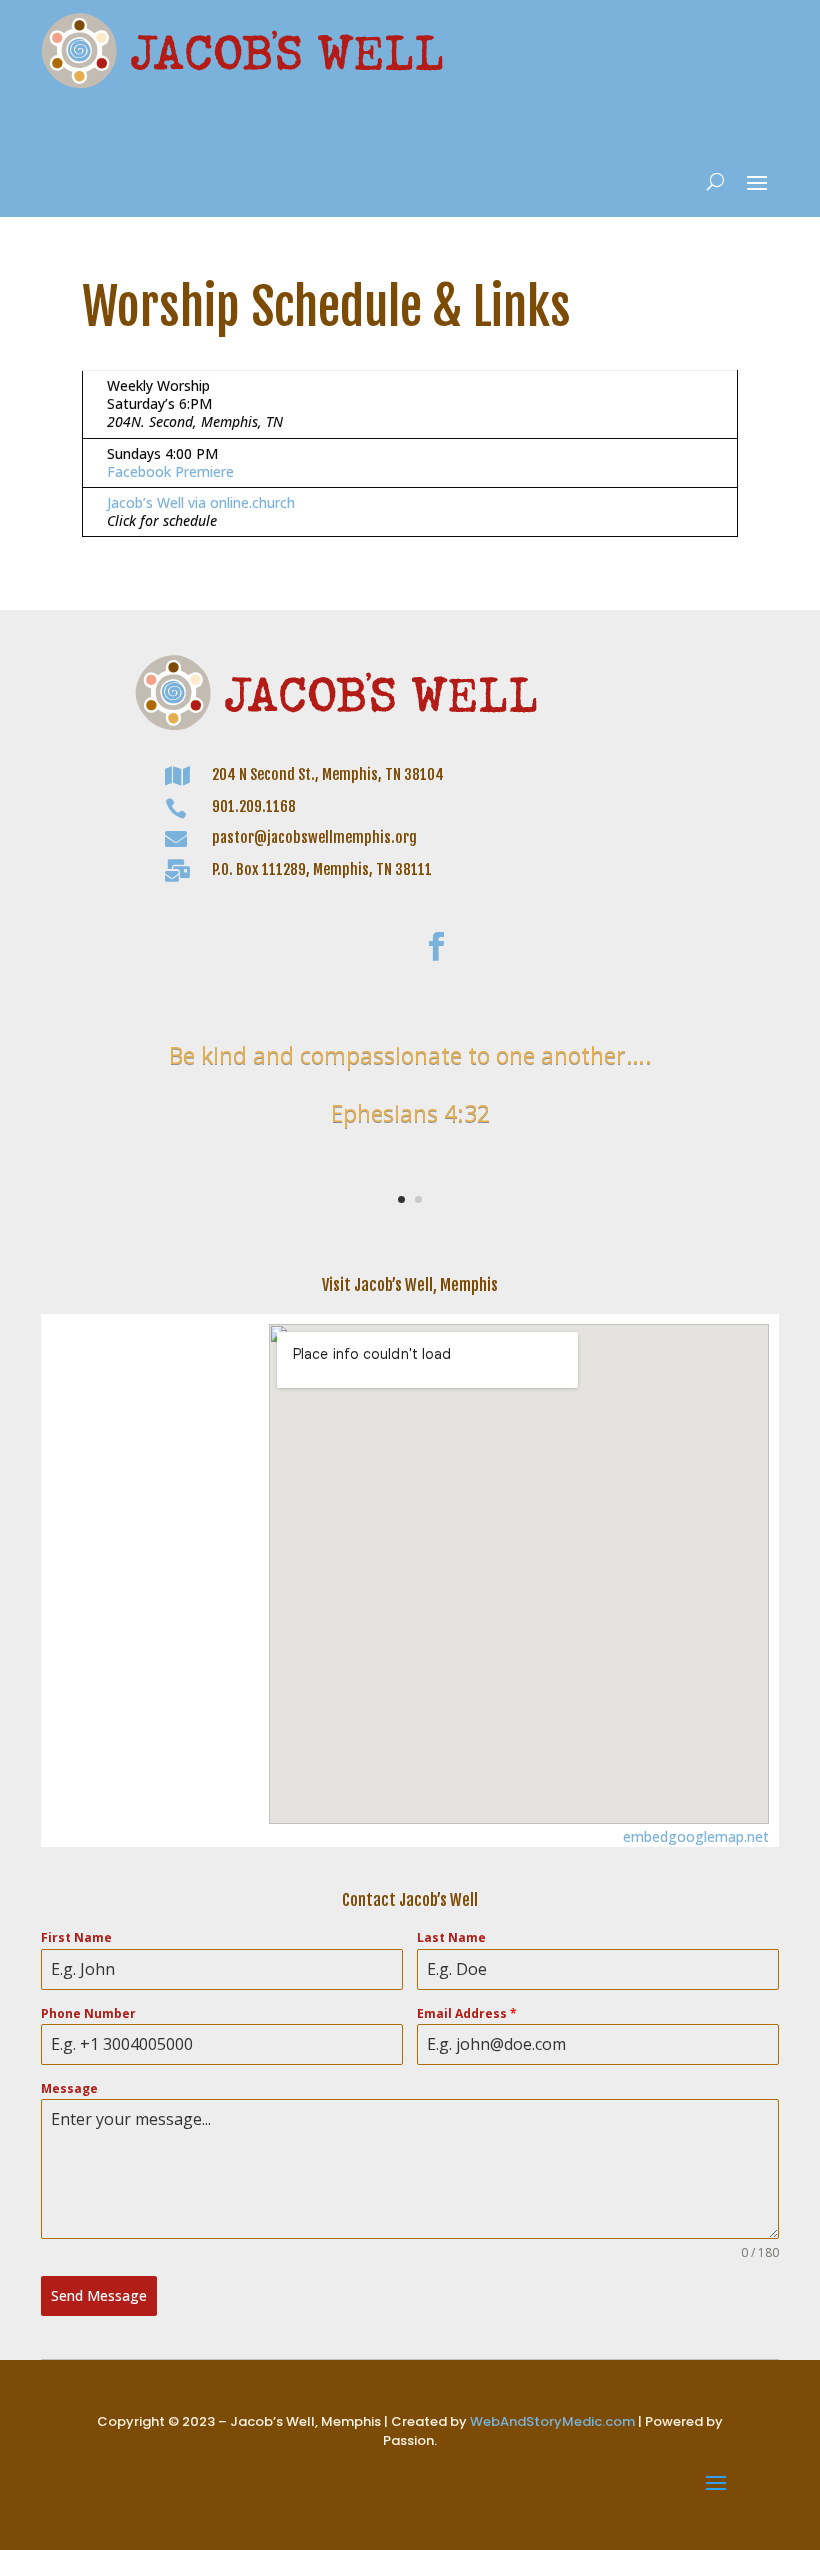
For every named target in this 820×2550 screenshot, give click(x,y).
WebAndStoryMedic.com (552, 2421)
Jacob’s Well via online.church (201, 502)
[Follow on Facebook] (436, 947)
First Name (76, 1937)
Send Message (99, 2295)
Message (69, 2088)
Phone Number (88, 2013)
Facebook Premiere (170, 471)
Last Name (451, 1937)
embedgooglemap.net (696, 1836)
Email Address (467, 2013)
